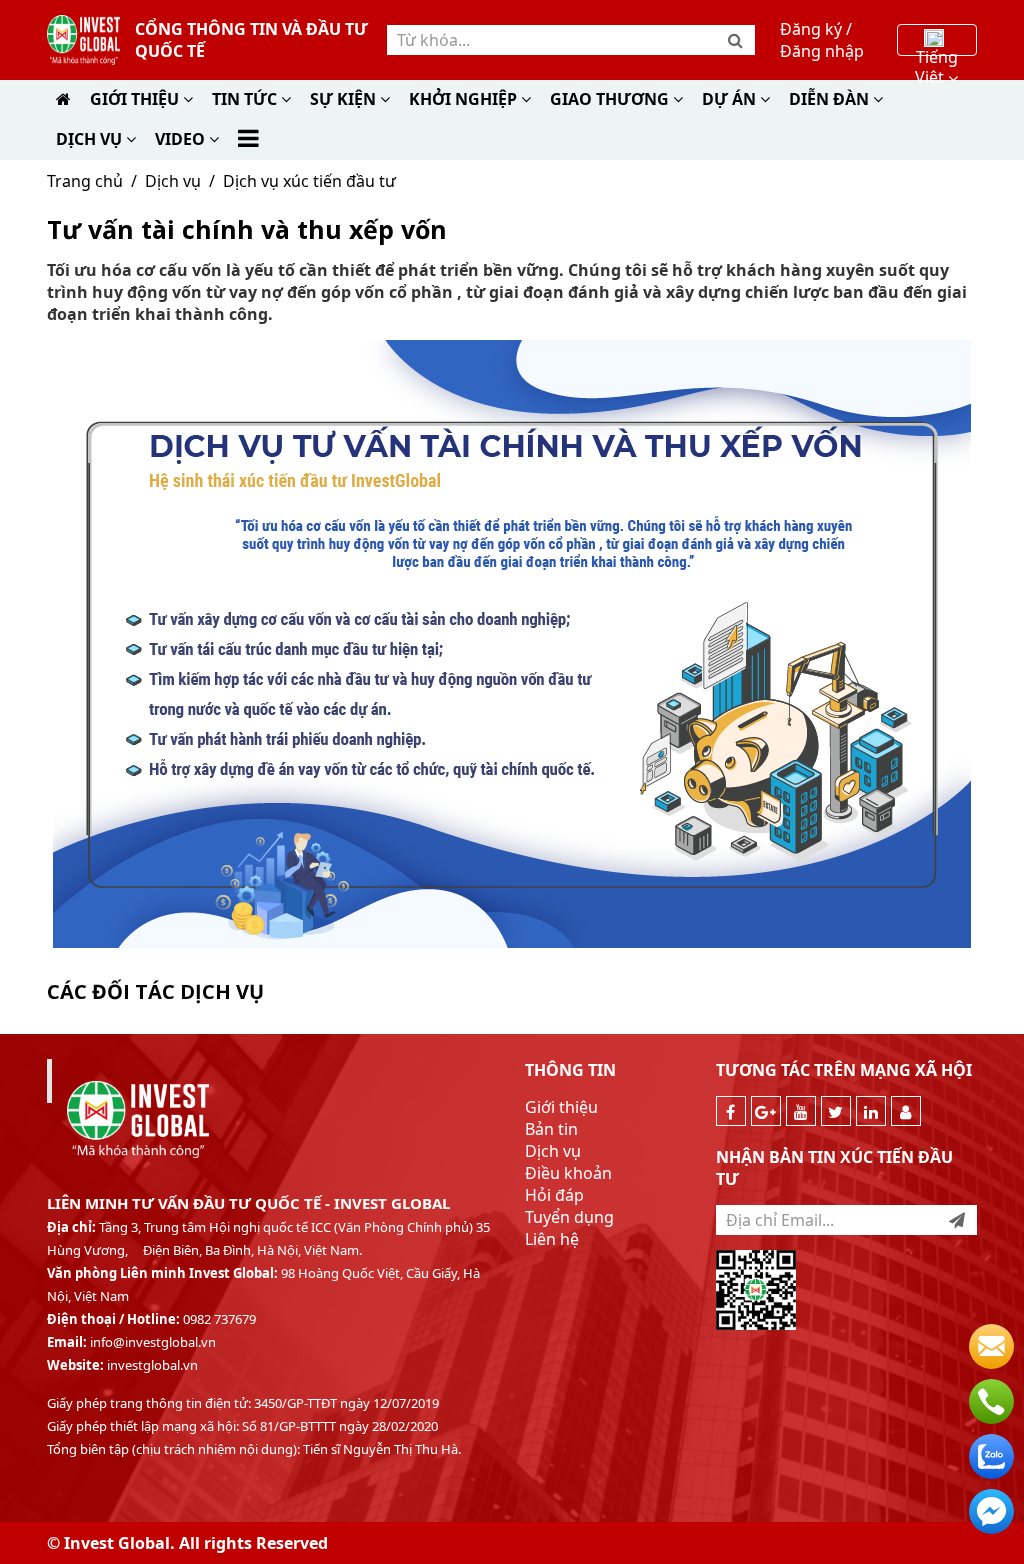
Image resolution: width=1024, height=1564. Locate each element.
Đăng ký (811, 29)
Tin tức (246, 99)
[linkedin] (871, 1111)
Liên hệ (552, 1239)
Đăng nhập (822, 51)
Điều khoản (568, 1173)
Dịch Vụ (91, 139)
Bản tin (551, 1129)
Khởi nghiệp (465, 99)
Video (182, 139)
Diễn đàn (831, 99)
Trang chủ (85, 181)
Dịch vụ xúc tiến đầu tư (309, 181)
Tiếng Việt (936, 48)
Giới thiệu (136, 99)
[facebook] (731, 1111)
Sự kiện (345, 99)
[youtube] (801, 1111)
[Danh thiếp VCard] (906, 1111)
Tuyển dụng (569, 1217)
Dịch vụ (173, 181)
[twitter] (836, 1111)
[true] (957, 1220)
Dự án (731, 99)
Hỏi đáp (554, 1195)
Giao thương (611, 99)
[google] (766, 1111)
